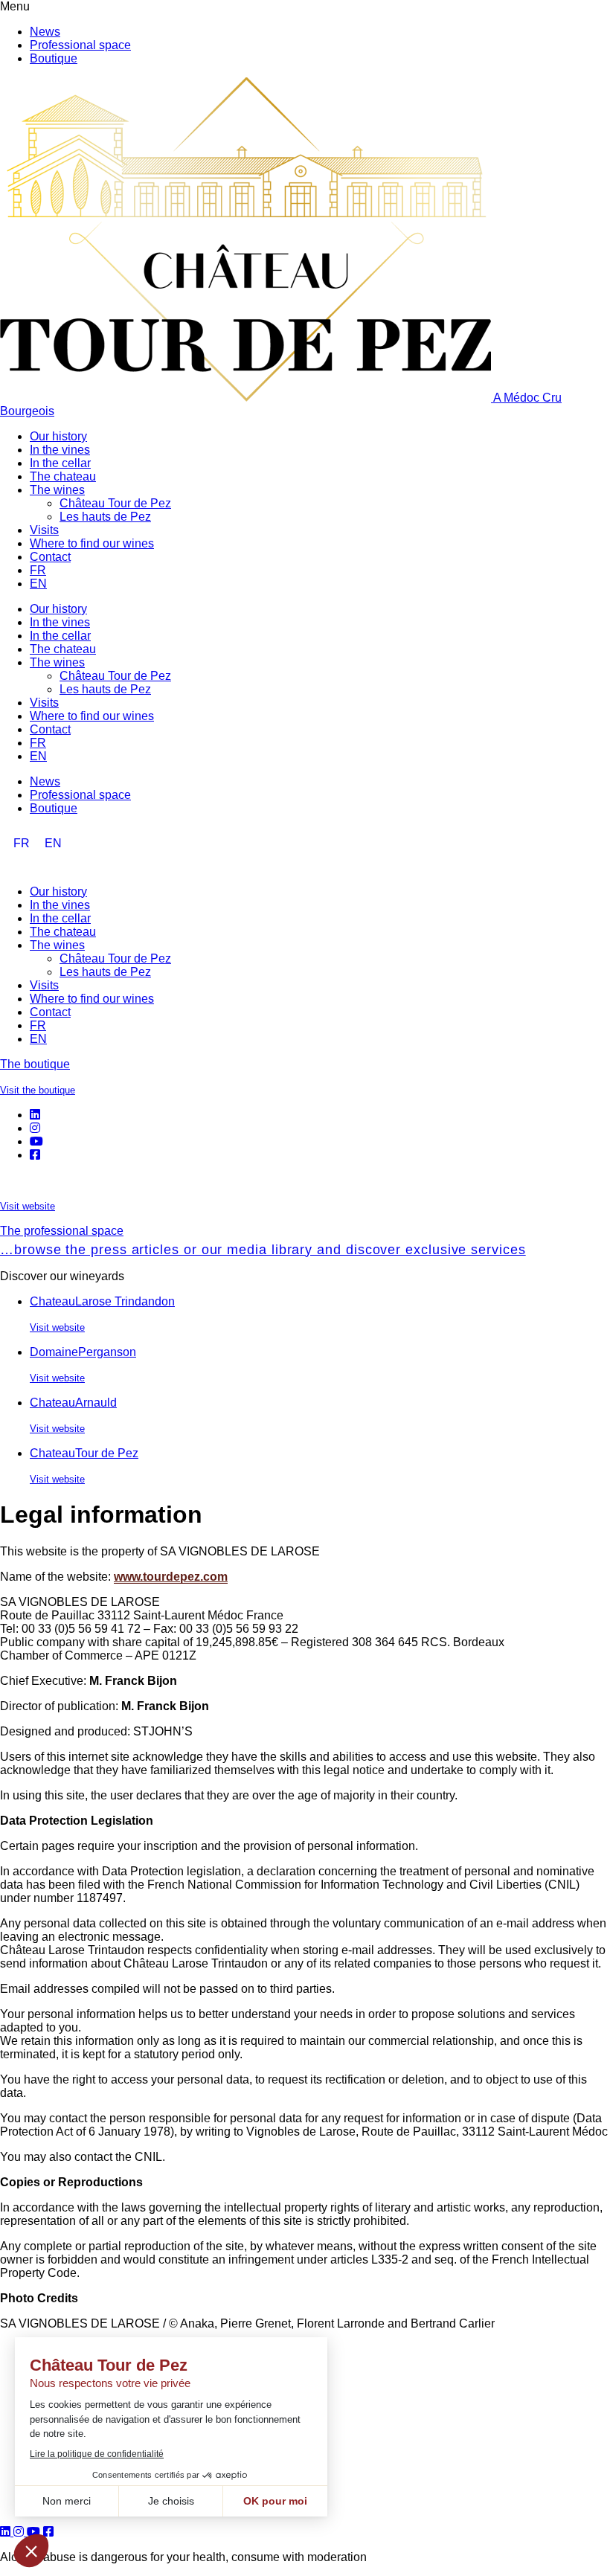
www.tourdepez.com (171, 1577)
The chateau (63, 476)
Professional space (80, 45)
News (45, 32)
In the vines (60, 450)
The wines (57, 490)
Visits (44, 530)
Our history (58, 436)
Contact (50, 557)
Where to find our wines (92, 543)
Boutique (54, 58)
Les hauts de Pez (105, 517)
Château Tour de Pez (115, 503)
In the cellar (60, 463)
